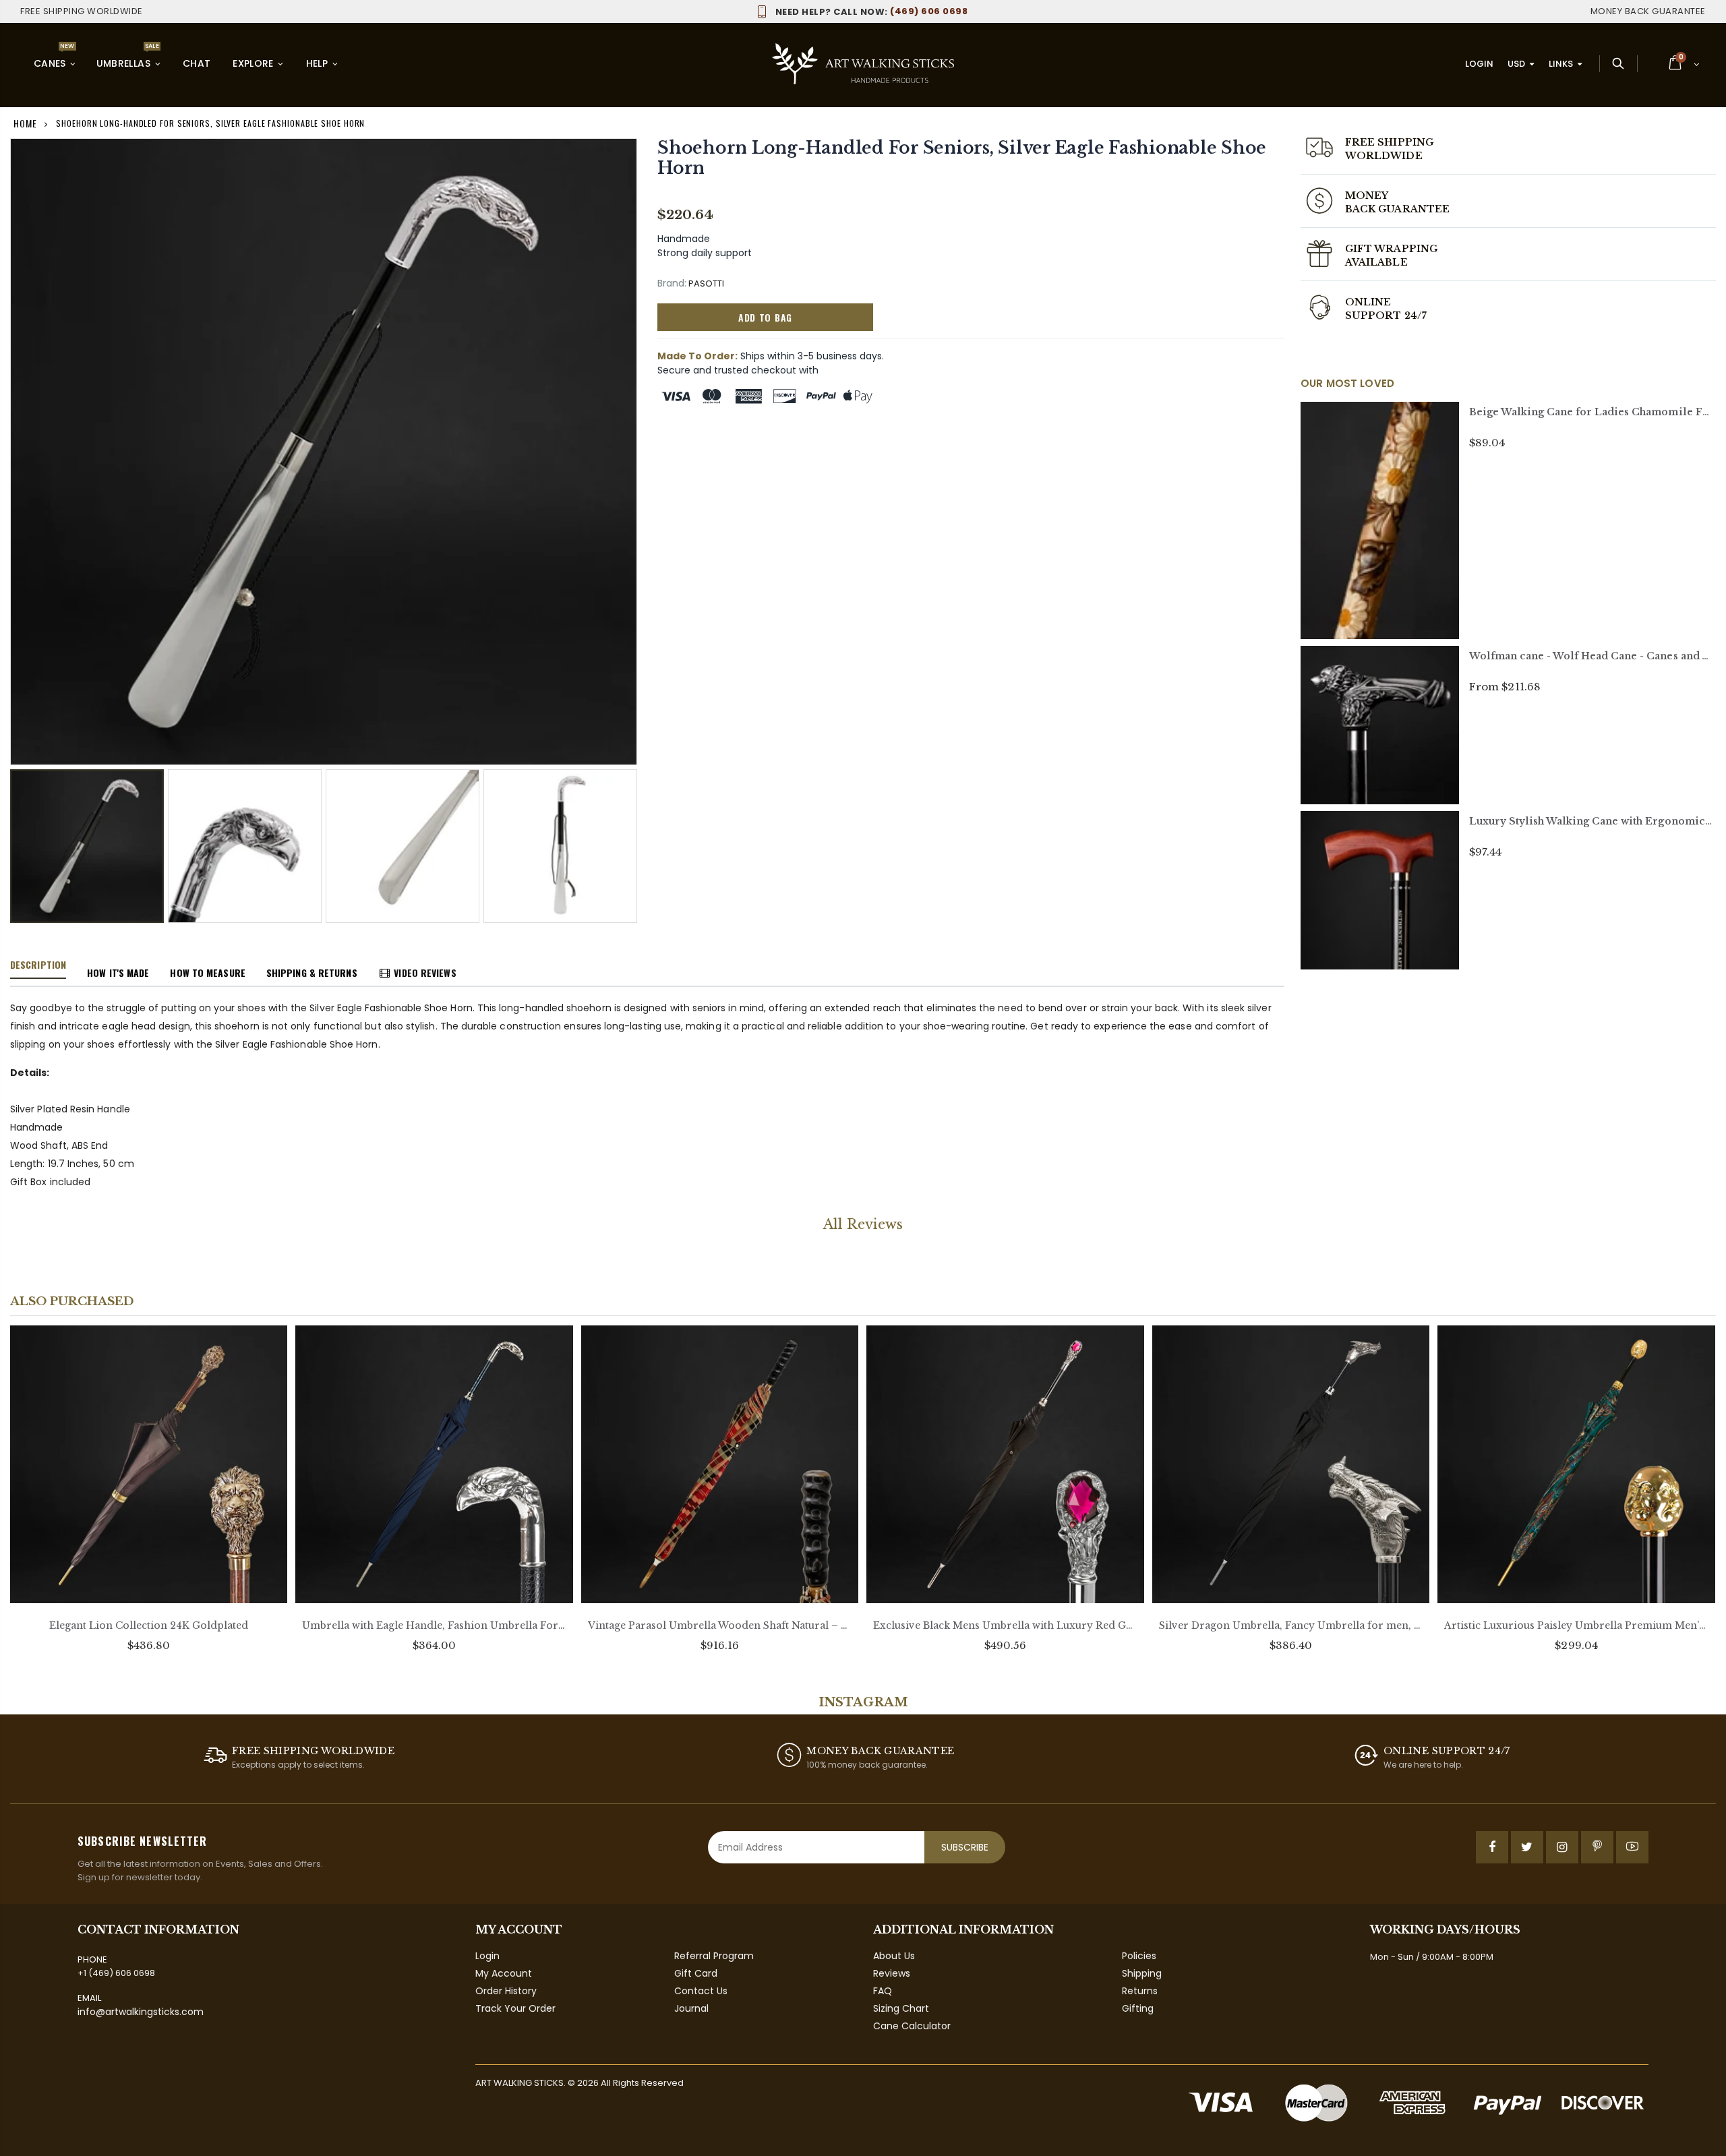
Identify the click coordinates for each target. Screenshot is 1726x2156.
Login (1479, 64)
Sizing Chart (901, 2008)
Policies (1139, 1956)
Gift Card (696, 1973)
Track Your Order (515, 2008)
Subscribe (965, 1847)
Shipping (1142, 1973)
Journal (691, 2008)
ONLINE (1368, 302)
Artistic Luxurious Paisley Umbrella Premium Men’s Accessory (1576, 1625)
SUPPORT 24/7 (1386, 316)
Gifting (1138, 2008)
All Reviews (863, 1224)
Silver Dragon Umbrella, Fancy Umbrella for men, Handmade (1291, 1625)
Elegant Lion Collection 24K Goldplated (149, 1625)
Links (1561, 64)
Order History (506, 1991)
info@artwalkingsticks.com (141, 2012)
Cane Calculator (912, 2026)
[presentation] (24, 833)
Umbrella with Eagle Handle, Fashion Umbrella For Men (434, 1625)
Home (25, 123)
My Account (504, 1973)
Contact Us (701, 1991)
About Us (894, 1956)
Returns (1140, 1991)
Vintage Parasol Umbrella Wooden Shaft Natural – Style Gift (720, 1625)
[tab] (38, 965)
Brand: (672, 283)
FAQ (883, 1991)
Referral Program (714, 1956)
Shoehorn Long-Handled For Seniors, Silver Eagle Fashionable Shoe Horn (962, 158)
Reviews (892, 1973)
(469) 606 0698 (871, 11)
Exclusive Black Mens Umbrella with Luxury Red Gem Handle (1005, 1625)
